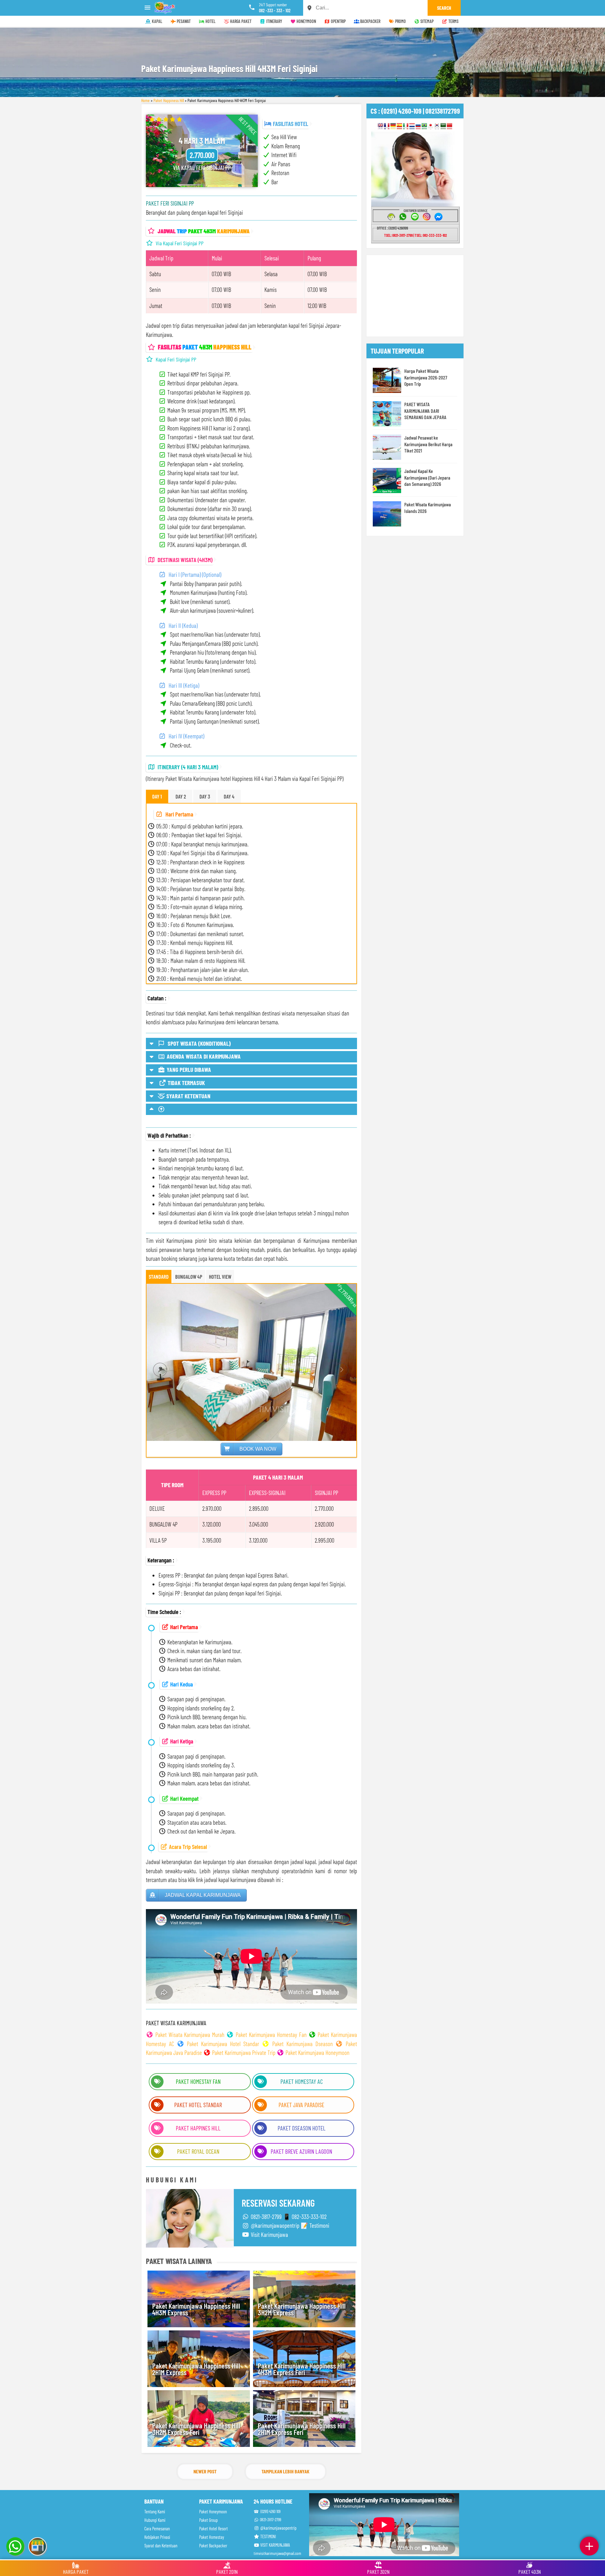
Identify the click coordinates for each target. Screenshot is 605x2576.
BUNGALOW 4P (189, 1277)
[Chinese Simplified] (449, 126)
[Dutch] (412, 126)
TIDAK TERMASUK (186, 1083)
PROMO (400, 21)
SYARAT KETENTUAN (188, 1096)
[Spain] (399, 126)
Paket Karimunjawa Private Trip (244, 2053)
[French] (387, 126)
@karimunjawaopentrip (278, 2528)
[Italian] (406, 126)
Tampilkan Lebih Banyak (285, 2471)
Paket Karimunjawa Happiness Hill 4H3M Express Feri (302, 2369)
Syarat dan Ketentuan (161, 2546)
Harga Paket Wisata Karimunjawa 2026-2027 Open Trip (426, 377)
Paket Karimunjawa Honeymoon (317, 2053)
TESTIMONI (268, 2536)
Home (145, 100)
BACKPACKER (370, 21)
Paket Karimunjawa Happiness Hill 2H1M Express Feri (302, 2429)
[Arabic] (443, 126)
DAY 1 (157, 796)
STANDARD (159, 1277)
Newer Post (205, 2471)
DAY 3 (205, 796)
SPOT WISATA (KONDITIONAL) (198, 1043)
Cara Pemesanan (157, 2529)
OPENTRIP (338, 21)
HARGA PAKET (240, 21)
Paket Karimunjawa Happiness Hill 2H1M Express (196, 2369)
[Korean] (437, 126)
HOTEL (210, 21)
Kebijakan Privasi (157, 2537)
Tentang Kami (155, 2512)
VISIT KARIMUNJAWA (275, 2545)
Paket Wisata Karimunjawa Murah (190, 2035)
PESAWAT (183, 21)
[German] (393, 126)
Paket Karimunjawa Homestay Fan (271, 2035)
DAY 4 (229, 796)
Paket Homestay (212, 2537)
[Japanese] (431, 126)
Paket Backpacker (213, 2546)
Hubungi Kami (155, 2520)
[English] (380, 126)
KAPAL (157, 21)
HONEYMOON (306, 21)
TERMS (453, 21)
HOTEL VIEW (220, 1277)
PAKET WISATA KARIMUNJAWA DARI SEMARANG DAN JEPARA (425, 411)
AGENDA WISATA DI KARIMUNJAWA (203, 1056)
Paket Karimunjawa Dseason (302, 2044)
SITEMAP (426, 21)
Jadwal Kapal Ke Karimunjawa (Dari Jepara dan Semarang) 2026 (427, 477)
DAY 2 (181, 796)
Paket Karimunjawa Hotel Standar (223, 2044)
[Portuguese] (424, 126)
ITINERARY (274, 21)
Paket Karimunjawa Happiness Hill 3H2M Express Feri (196, 2429)
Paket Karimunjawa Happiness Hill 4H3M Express (196, 2309)
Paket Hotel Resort (213, 2529)
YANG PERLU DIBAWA (188, 1069)
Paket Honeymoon (213, 2512)
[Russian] (418, 126)
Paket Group (208, 2520)
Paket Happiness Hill (169, 100)
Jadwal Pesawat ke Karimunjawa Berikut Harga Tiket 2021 (428, 444)
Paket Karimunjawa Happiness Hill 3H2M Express (302, 2309)
